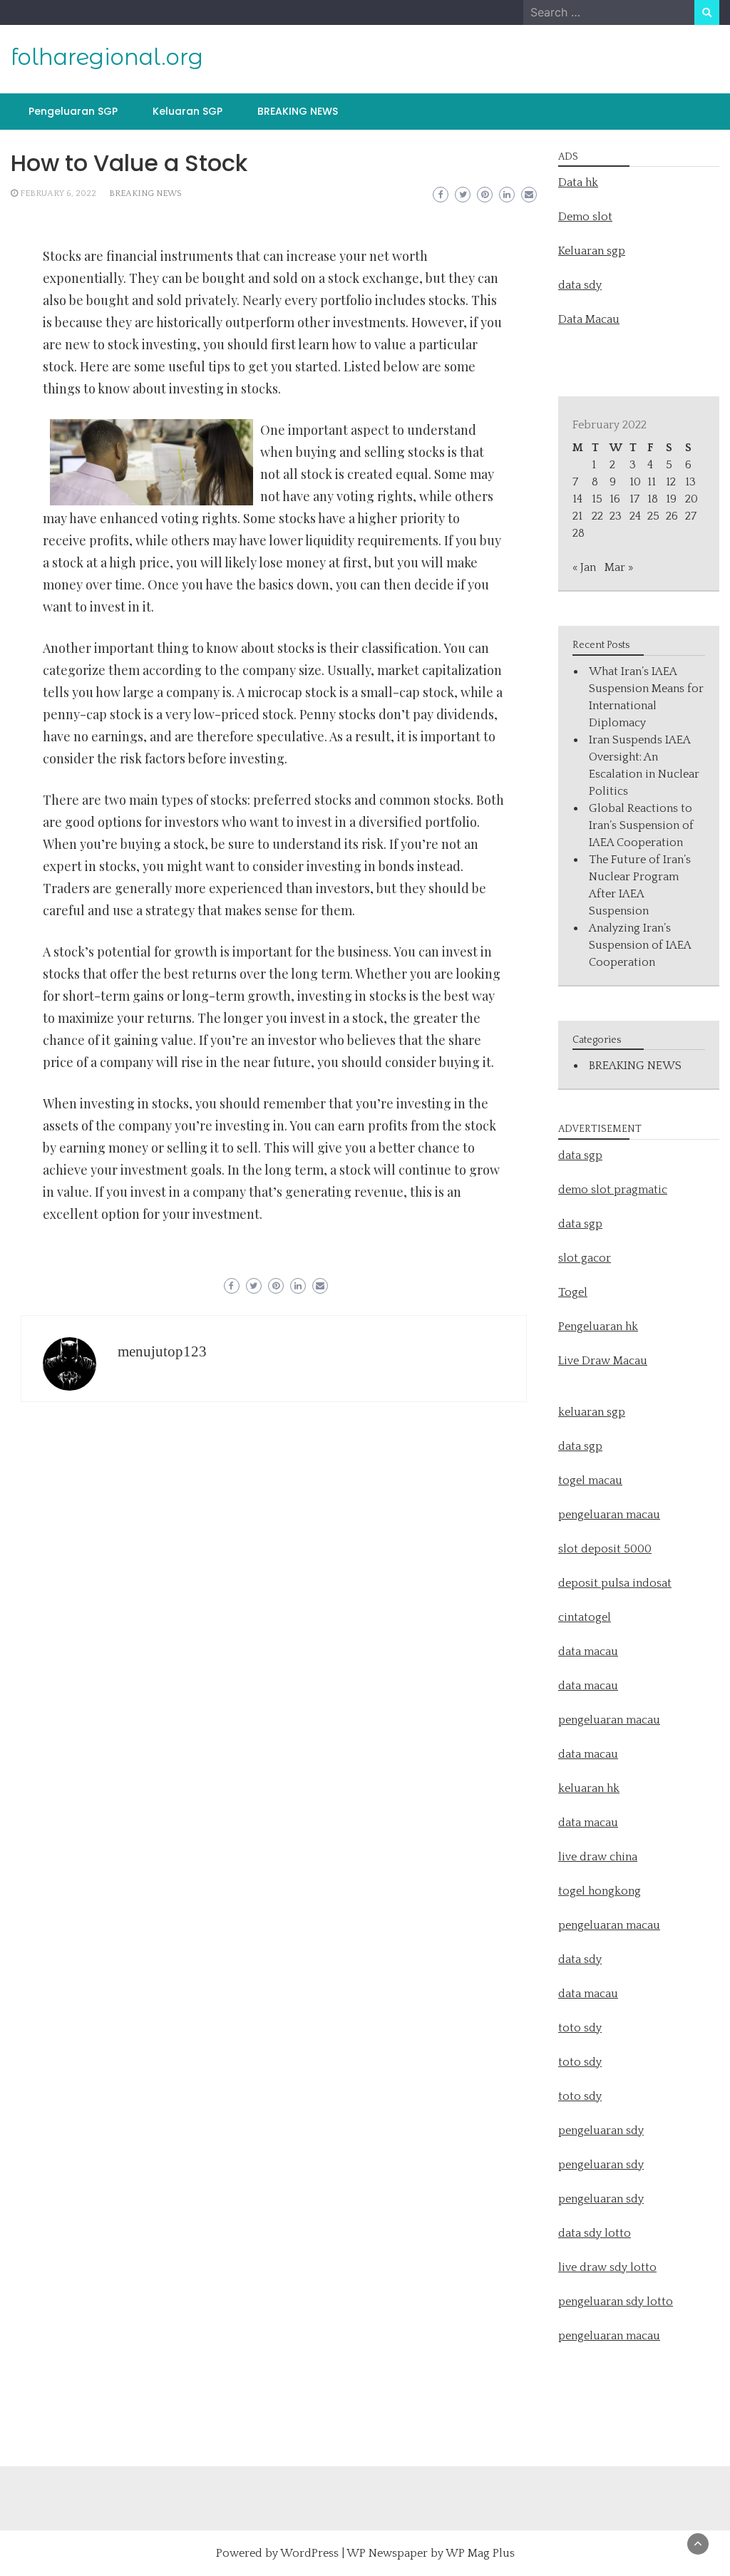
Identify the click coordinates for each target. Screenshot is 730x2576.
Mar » (619, 567)
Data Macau (589, 319)
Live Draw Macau (603, 1361)
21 (577, 516)
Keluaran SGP (187, 111)
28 (579, 533)
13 (690, 482)
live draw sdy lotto (607, 2267)
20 (692, 499)
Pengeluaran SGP (73, 111)
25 (653, 516)
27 (691, 516)
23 (616, 516)
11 (652, 482)
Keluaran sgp (592, 251)
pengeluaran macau (609, 2336)
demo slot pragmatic (613, 1190)
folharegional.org (107, 57)
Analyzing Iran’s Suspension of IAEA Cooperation (640, 945)
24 (635, 516)
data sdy (580, 285)
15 (597, 499)
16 (615, 499)
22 (597, 516)
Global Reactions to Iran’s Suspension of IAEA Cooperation (641, 825)
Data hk (578, 182)
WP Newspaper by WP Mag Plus (431, 2553)
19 (671, 499)
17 (634, 499)
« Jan (584, 567)
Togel (573, 1292)
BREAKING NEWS (298, 111)
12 (671, 482)
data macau (588, 1754)
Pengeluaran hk (598, 1326)
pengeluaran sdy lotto (616, 2302)
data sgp (580, 1155)
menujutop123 (162, 1351)
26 (672, 516)
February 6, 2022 (58, 194)
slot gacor (585, 1258)
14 (577, 499)
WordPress (309, 2553)
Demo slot (585, 217)
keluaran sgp (592, 1412)
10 (635, 482)
